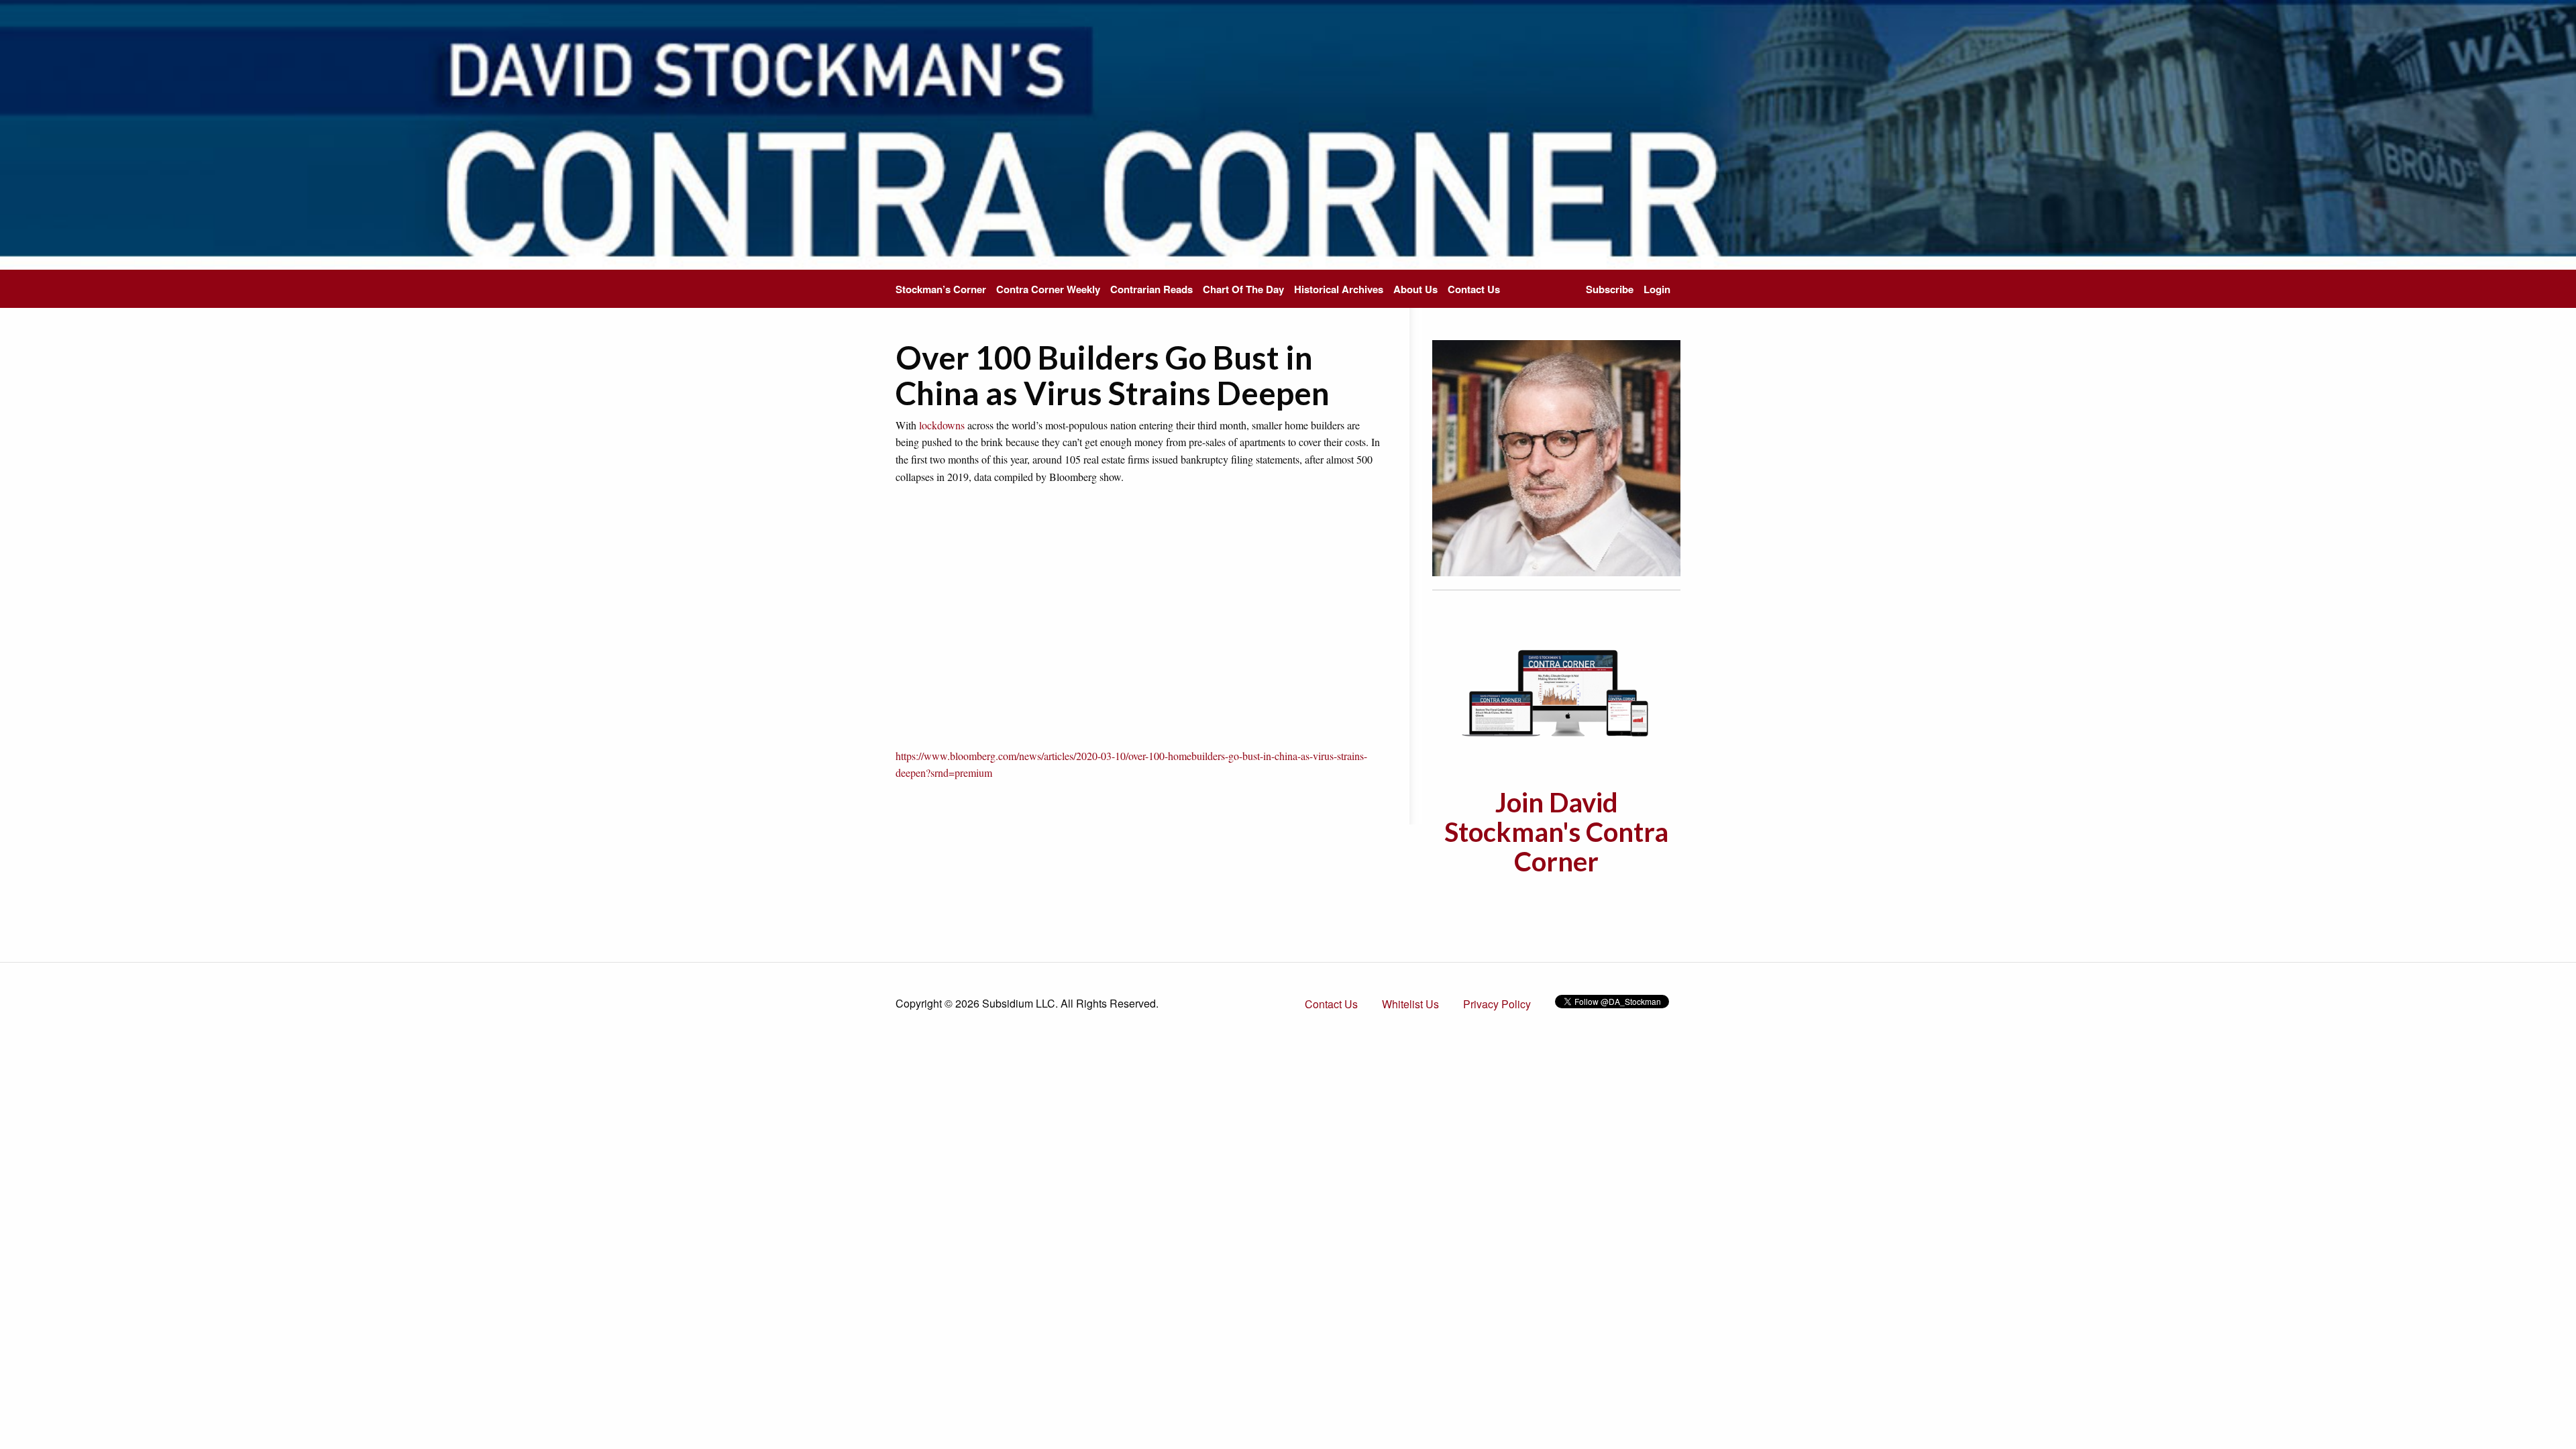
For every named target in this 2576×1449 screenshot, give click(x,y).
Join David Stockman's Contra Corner (1556, 832)
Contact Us (1474, 289)
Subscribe (1610, 289)
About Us (1415, 289)
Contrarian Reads (1151, 289)
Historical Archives (1339, 289)
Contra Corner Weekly (1048, 289)
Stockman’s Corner (941, 289)
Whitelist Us (1410, 1004)
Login (1657, 289)
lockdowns (942, 425)
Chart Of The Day (1243, 289)
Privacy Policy (1497, 1004)
